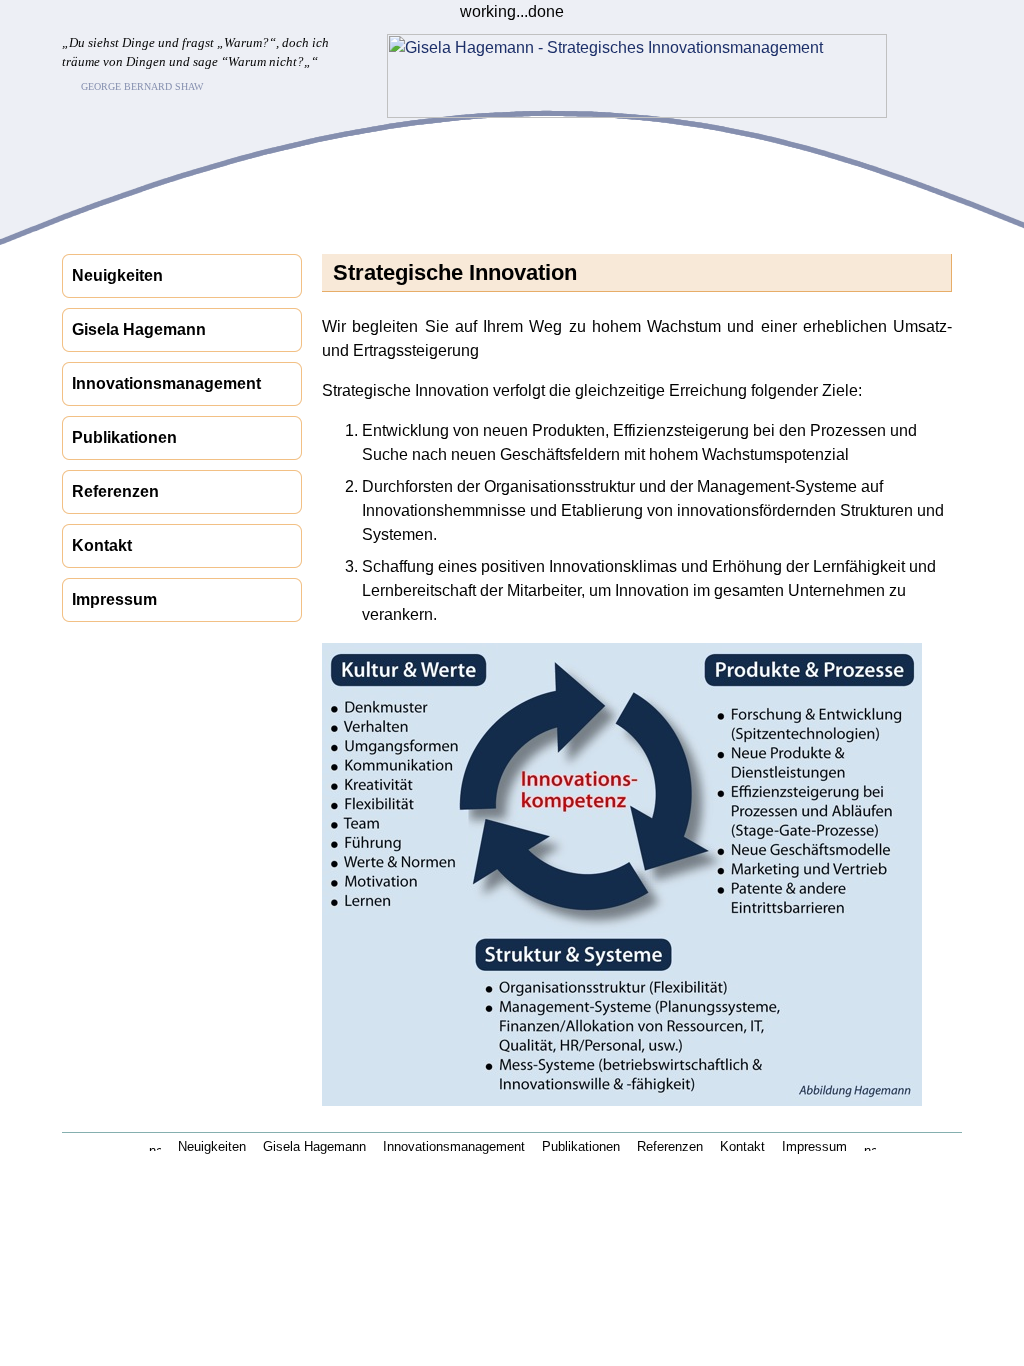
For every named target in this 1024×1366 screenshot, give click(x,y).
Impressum (114, 599)
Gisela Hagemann (139, 329)
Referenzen (115, 491)
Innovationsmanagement (166, 383)
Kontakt (102, 545)
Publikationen (124, 437)
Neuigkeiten (117, 275)
